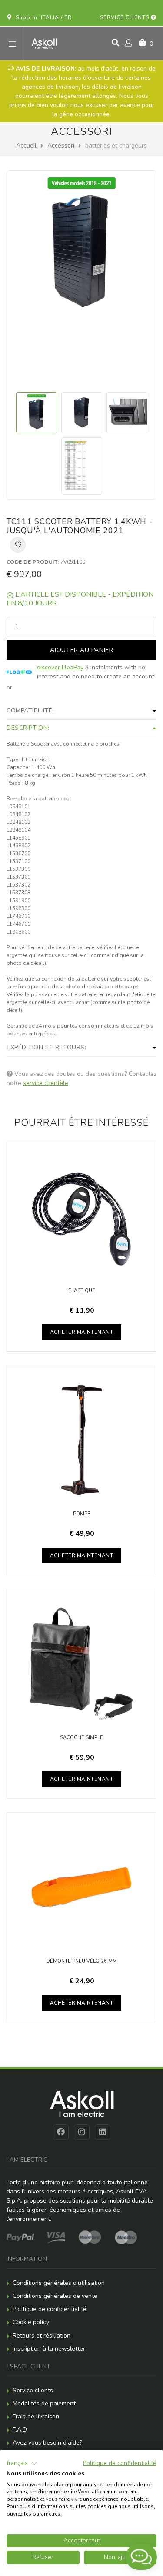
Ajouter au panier (82, 650)
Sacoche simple (81, 1738)
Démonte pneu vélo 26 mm (81, 1961)
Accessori (61, 146)
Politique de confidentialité (50, 2309)
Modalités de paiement (44, 2403)
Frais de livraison (36, 2416)
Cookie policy (31, 2322)
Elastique (82, 1291)
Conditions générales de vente (55, 2296)
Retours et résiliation (42, 2336)
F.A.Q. (20, 2430)
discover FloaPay (60, 667)
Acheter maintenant (82, 1332)
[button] (22, 2463)
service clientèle (46, 1083)
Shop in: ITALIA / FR (42, 17)
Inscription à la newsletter (49, 2349)
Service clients (125, 17)
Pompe (82, 1514)
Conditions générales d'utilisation (59, 2283)
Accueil (26, 146)
